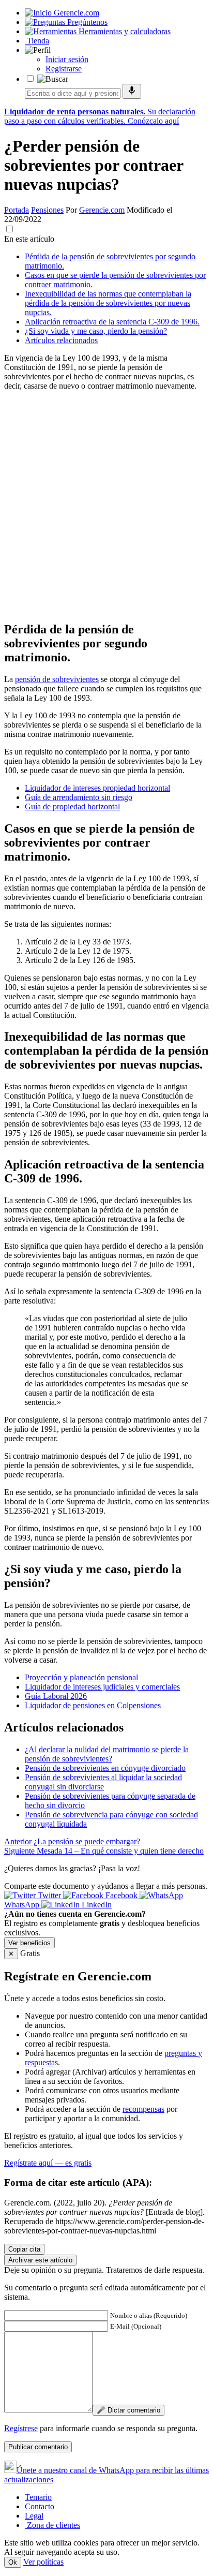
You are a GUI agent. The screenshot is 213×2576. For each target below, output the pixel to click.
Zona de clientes (52, 2525)
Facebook (121, 1895)
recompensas (143, 2109)
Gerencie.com (102, 210)
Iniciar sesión (67, 59)
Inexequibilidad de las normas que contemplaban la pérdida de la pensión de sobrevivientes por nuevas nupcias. (108, 303)
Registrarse (64, 69)
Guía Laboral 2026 (56, 1696)
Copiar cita (24, 2249)
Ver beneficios (29, 1943)
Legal (34, 2516)
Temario (38, 2497)
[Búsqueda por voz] (132, 91)
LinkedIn (96, 1905)
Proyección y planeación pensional (81, 1677)
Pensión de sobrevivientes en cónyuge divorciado (105, 1768)
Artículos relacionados (61, 340)
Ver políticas (43, 2562)
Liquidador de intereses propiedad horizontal (97, 788)
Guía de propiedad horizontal (72, 806)
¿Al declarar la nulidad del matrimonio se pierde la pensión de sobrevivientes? (107, 1754)
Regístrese (21, 2428)
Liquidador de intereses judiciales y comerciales (102, 1687)
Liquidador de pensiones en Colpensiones (93, 1705)
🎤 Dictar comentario (128, 2410)
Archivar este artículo (40, 2260)
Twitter (49, 1895)
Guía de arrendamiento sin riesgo (79, 797)
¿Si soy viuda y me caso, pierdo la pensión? (96, 331)
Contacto (40, 2506)
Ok (13, 2562)
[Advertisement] (106, 506)
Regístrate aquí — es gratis (48, 2163)
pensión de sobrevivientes (57, 679)
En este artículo (29, 239)
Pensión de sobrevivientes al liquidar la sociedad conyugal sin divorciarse (103, 1782)
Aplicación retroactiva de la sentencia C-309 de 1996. (112, 322)
